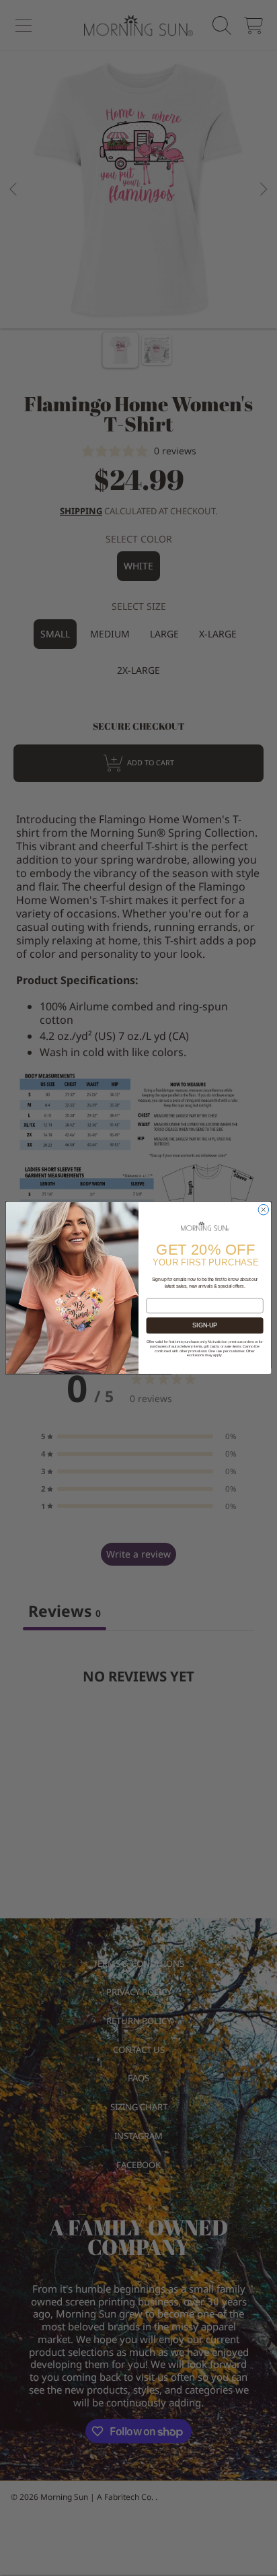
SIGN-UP (205, 1325)
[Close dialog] (264, 1210)
